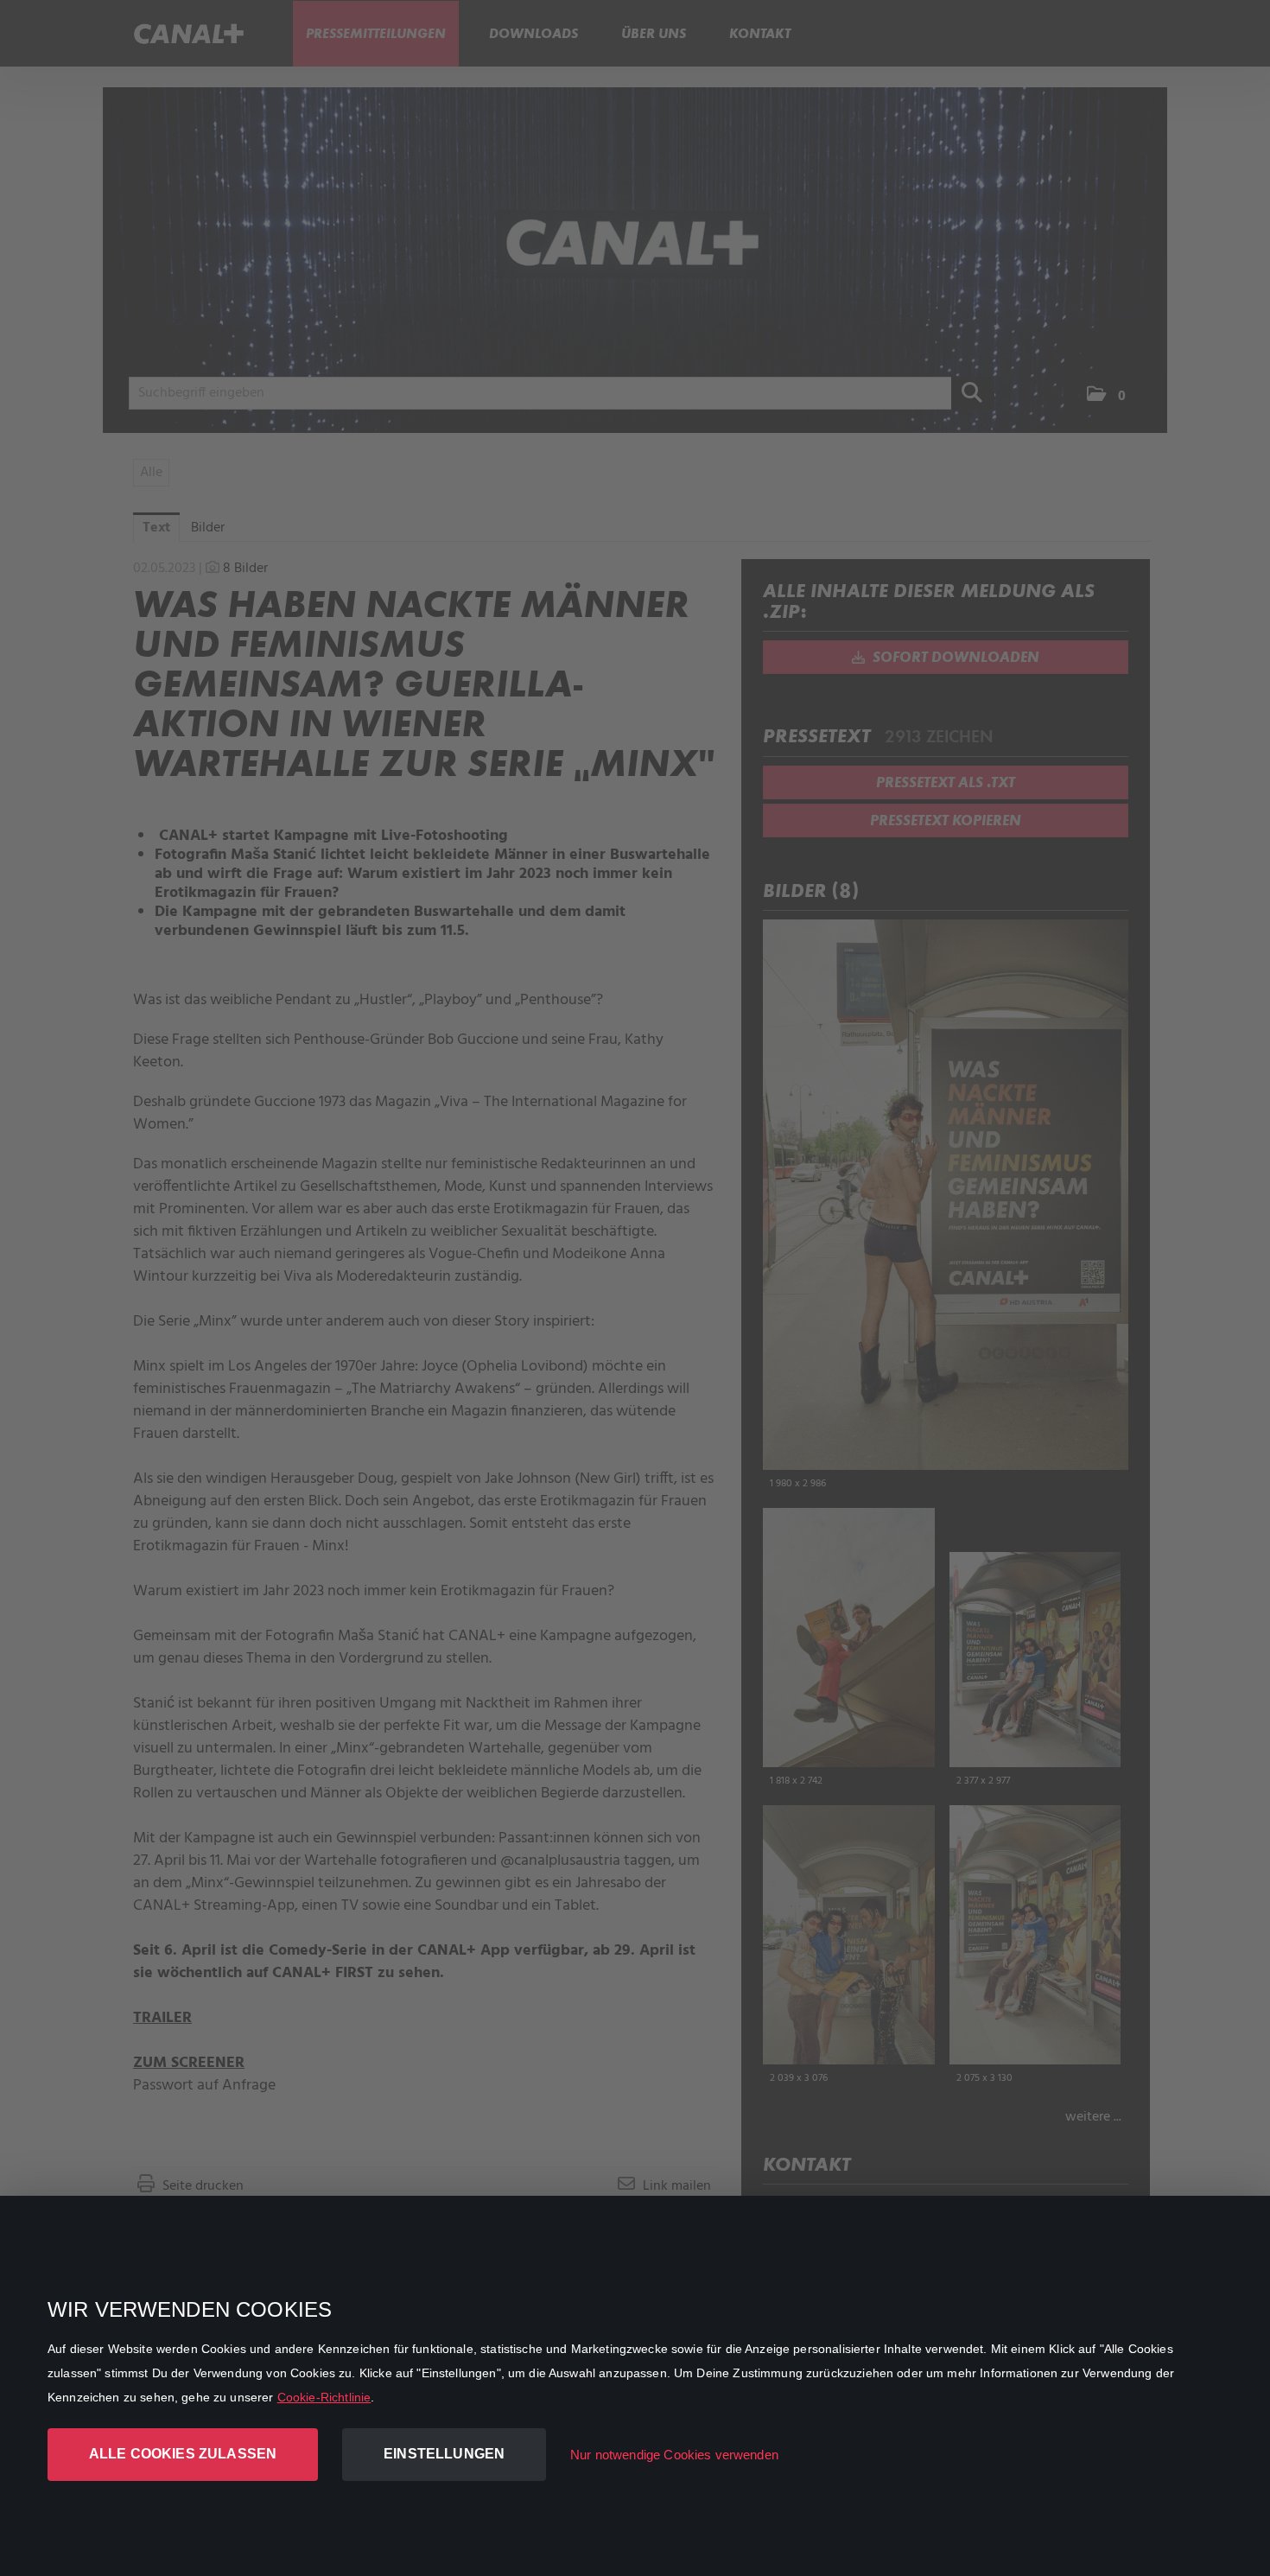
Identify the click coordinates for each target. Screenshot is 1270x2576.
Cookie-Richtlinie (324, 2397)
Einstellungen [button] (444, 2454)
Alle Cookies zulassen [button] (183, 2454)
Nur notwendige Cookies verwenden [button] (674, 2455)
